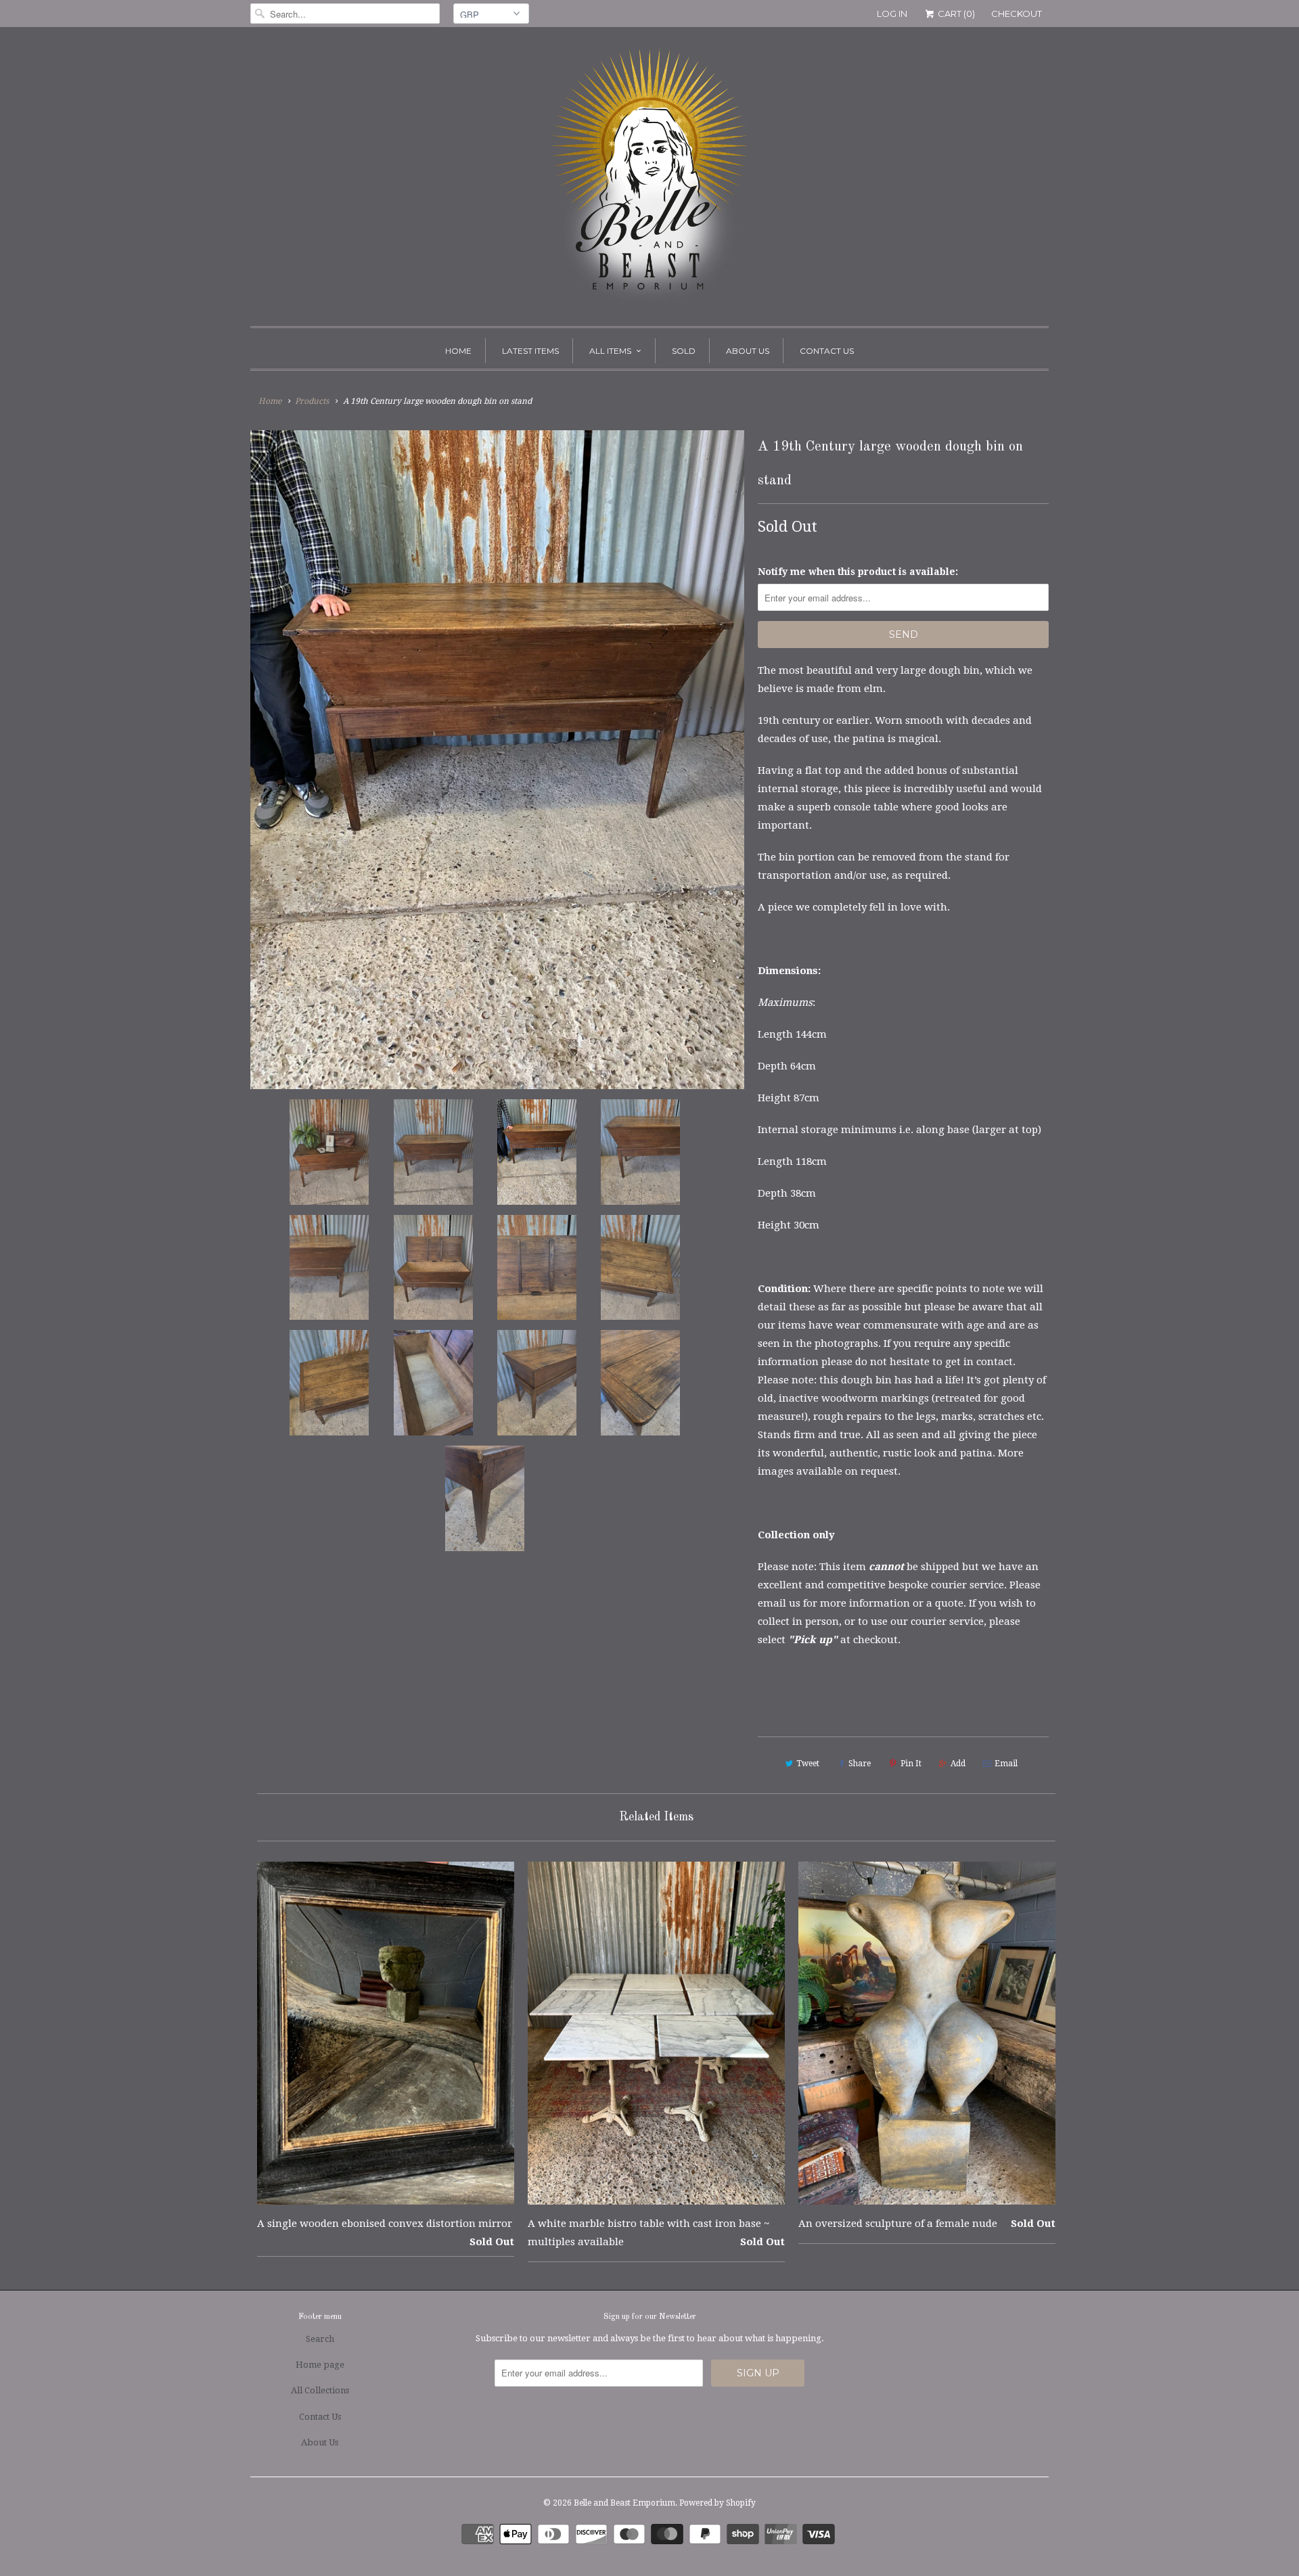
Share (860, 1764)
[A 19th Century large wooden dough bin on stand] (497, 760)
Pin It (911, 1764)
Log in (892, 14)
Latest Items (530, 351)
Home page (320, 2365)
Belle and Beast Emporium (624, 2503)
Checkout (1017, 14)
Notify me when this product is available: (858, 572)
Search (320, 2339)
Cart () (955, 14)
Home (458, 351)
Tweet (808, 1764)
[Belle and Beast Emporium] (649, 180)
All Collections (320, 2390)
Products (312, 401)
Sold (684, 351)
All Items (610, 351)
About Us (748, 351)
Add (958, 1764)
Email (1006, 1764)
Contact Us (827, 351)
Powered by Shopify (717, 2503)
